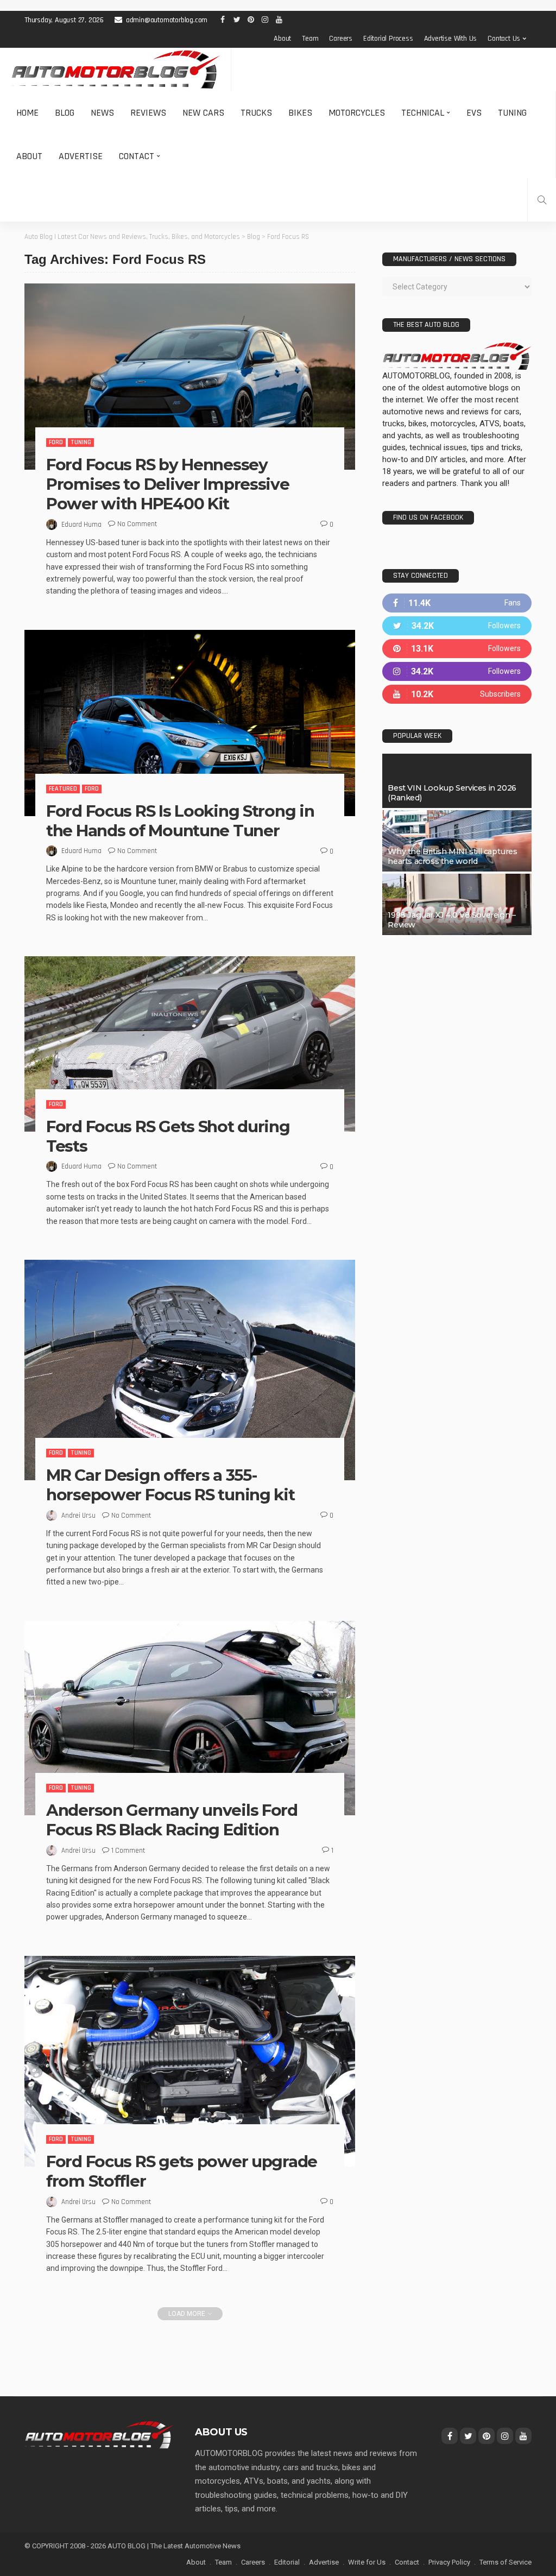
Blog (65, 113)
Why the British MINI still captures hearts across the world (452, 856)
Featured (63, 789)
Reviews (148, 113)
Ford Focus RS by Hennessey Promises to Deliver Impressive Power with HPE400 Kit (168, 484)
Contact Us (504, 39)
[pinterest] (457, 649)
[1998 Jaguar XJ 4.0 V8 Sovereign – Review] (457, 904)
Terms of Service (506, 2562)
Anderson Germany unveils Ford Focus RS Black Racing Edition (172, 1820)
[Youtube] (457, 694)
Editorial (287, 2562)
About (282, 39)
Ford (56, 442)
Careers (341, 39)
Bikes (300, 113)
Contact (137, 156)
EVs (474, 113)
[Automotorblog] (115, 70)
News (102, 113)
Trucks (256, 113)
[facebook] (457, 603)
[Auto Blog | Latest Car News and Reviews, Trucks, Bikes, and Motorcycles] (99, 2434)
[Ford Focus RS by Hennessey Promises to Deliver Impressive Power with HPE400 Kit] (190, 377)
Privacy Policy (449, 2562)
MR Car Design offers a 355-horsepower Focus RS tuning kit (170, 1485)
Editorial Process (388, 39)
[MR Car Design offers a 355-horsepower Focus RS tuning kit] (190, 1370)
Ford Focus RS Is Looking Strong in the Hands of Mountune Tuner (180, 821)
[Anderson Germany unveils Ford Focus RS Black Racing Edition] (190, 1718)
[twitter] (457, 626)
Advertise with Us (451, 39)
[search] (542, 200)
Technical (423, 113)
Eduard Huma (81, 525)
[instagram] (457, 671)
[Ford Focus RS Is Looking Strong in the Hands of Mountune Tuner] (190, 723)
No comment (137, 524)
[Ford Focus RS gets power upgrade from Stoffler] (190, 2061)
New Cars (203, 113)
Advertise (81, 156)
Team (310, 39)
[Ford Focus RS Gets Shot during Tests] (190, 1044)
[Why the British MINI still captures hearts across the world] (457, 841)
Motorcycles (357, 113)
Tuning (512, 113)
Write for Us (367, 2562)
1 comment (128, 1851)
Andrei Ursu (78, 1516)
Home (27, 113)
